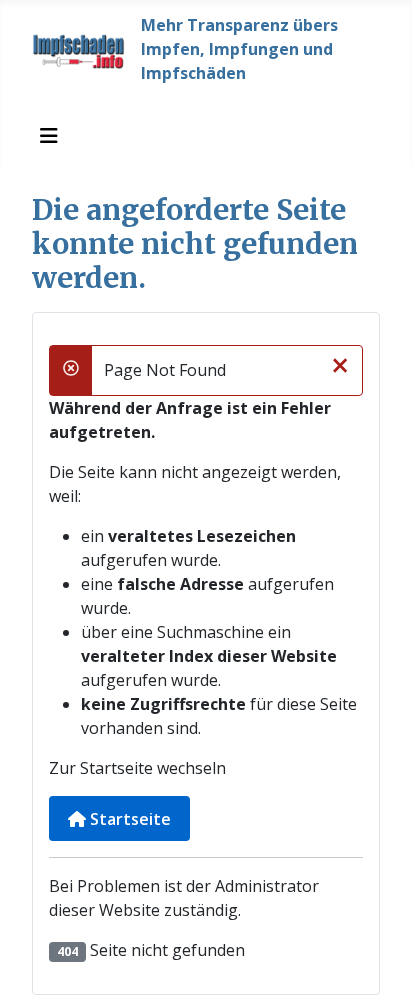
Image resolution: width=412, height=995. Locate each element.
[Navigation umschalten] (49, 136)
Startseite (128, 819)
